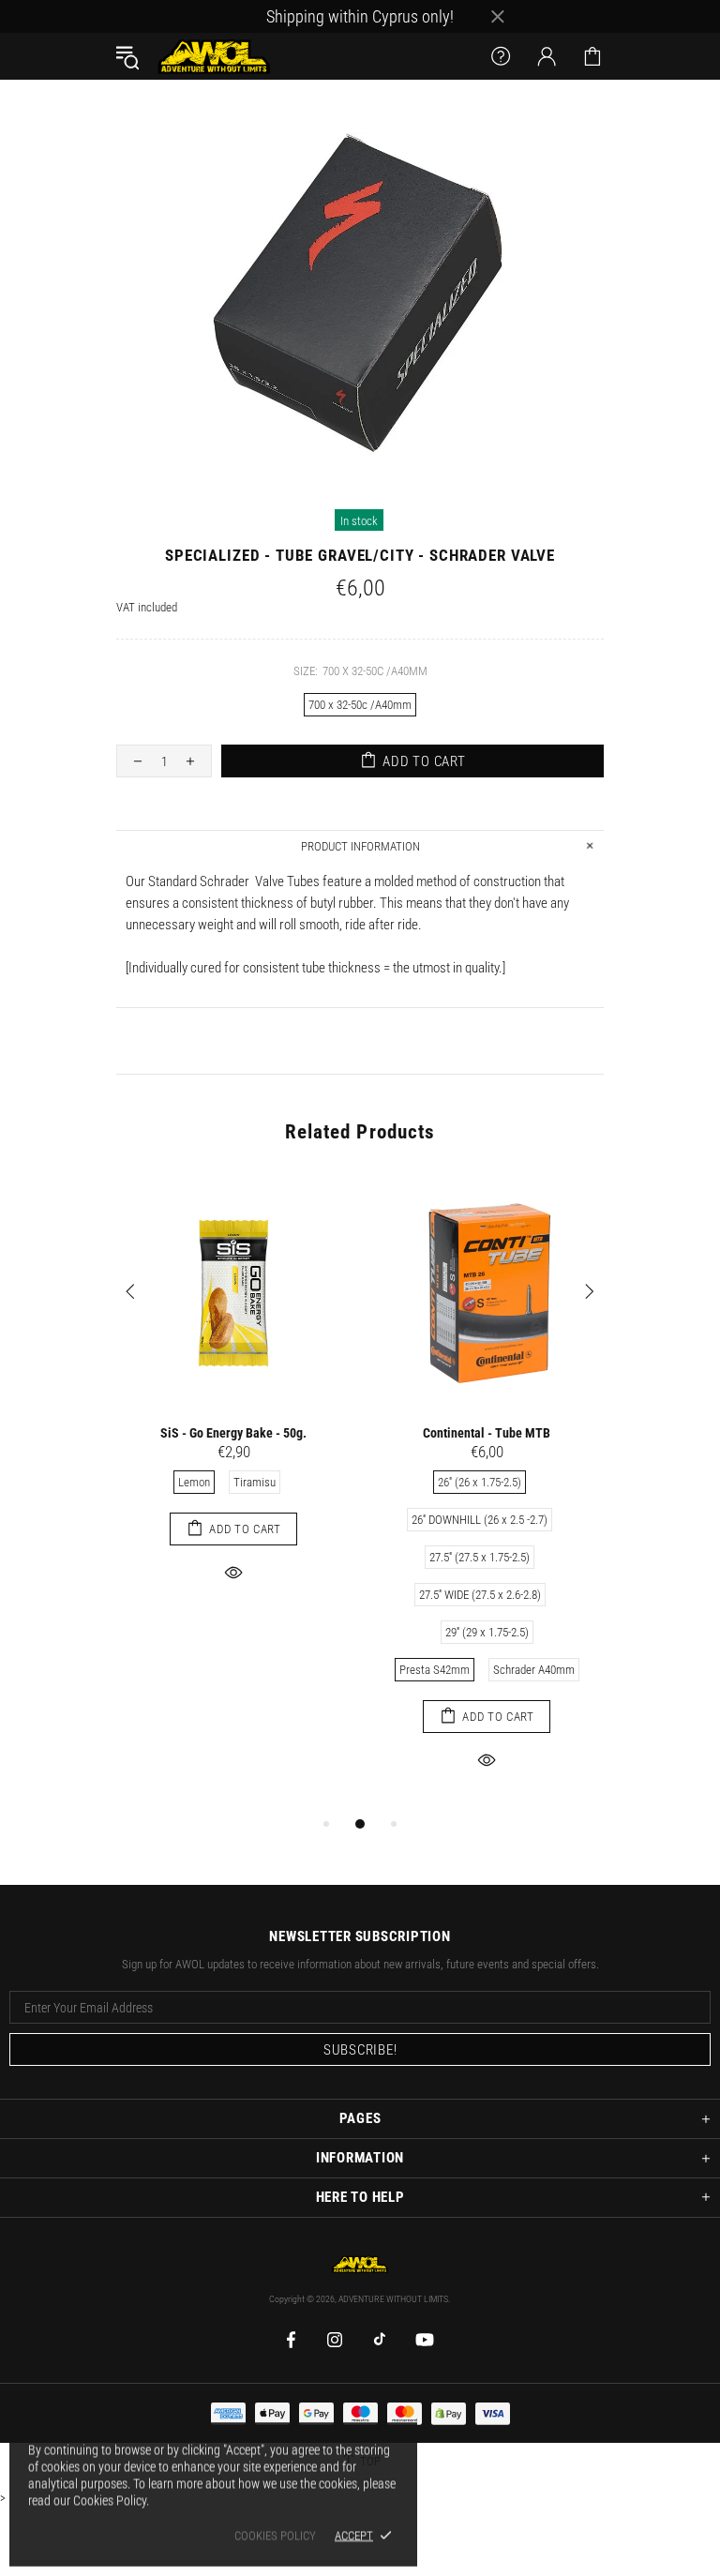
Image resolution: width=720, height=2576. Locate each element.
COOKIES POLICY (275, 2535)
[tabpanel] (233, 1401)
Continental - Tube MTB (487, 1433)
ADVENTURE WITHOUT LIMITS (214, 56)
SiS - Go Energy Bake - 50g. (233, 1433)
